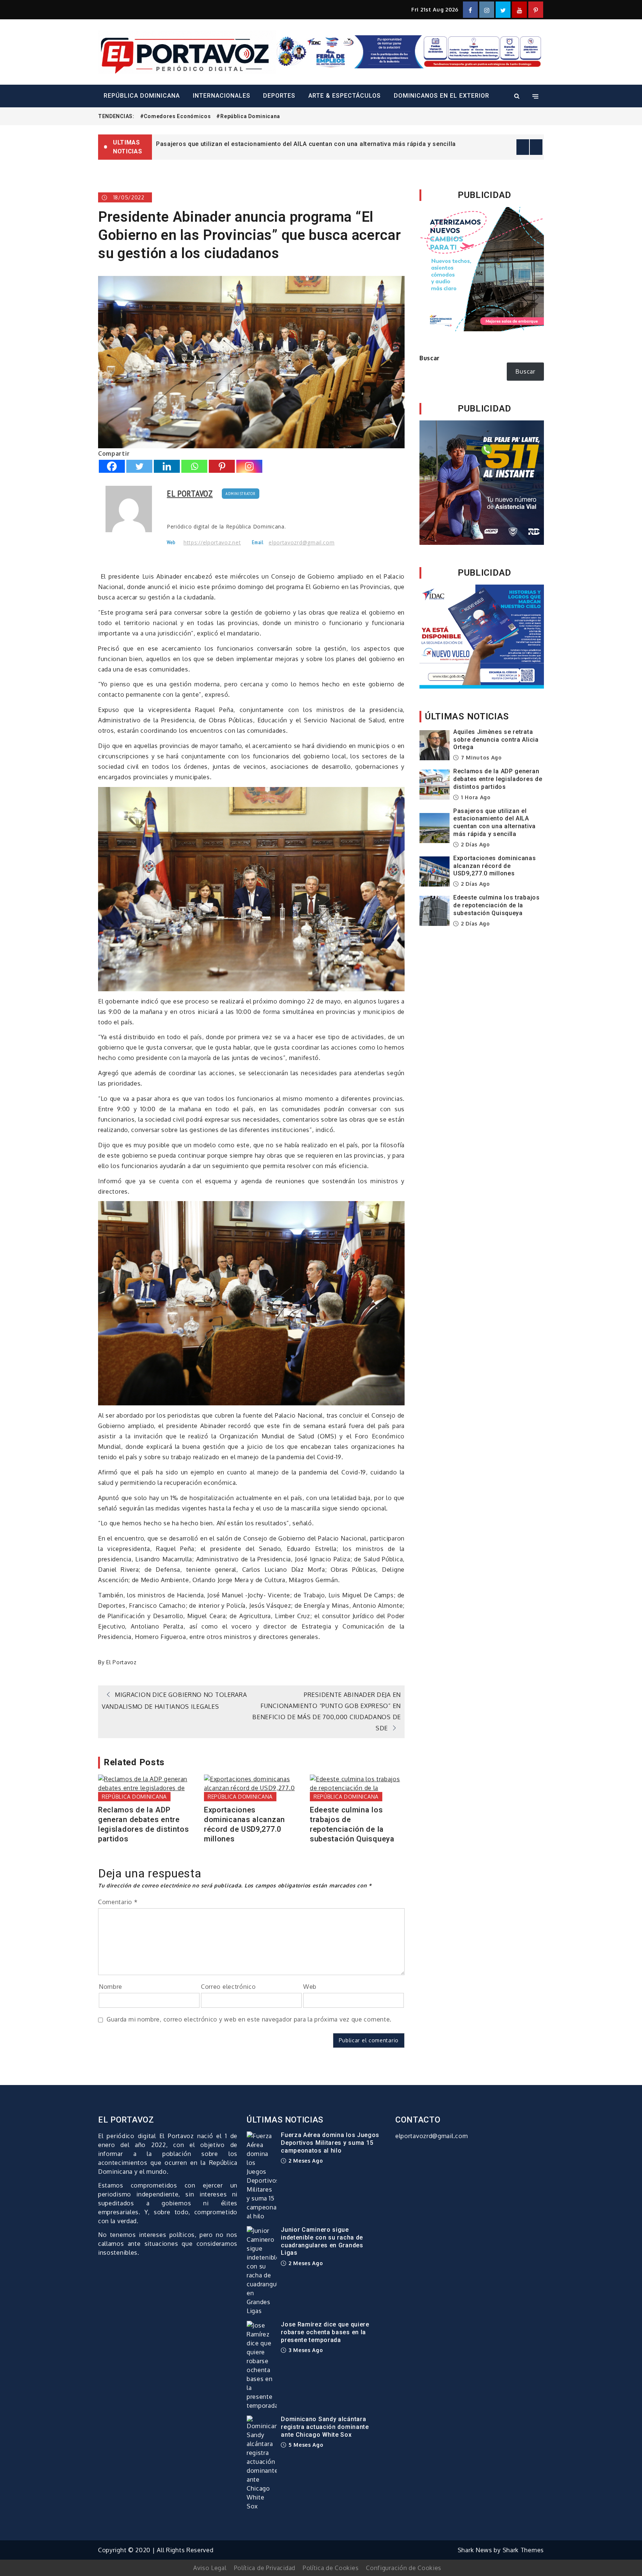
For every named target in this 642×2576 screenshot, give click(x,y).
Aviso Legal (210, 2568)
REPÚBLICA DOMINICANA (142, 96)
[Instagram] (249, 466)
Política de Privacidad (265, 2568)
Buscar (430, 358)
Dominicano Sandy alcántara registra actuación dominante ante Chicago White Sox (325, 2427)
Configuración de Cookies (404, 2568)
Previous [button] (523, 147)
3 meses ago (305, 2350)
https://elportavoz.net (212, 543)
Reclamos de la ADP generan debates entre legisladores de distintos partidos (144, 1824)
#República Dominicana (248, 116)
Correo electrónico (228, 1987)
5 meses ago (305, 2445)
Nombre (111, 1987)
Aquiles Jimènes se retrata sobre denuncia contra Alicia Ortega (250, 144)
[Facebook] (112, 466)
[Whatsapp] (194, 466)
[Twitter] (139, 466)
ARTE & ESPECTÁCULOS (345, 96)
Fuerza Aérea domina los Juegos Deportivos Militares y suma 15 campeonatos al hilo (330, 2143)
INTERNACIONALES (222, 96)
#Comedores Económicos (176, 116)
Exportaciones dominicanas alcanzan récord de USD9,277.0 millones (244, 1824)
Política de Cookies (331, 2568)
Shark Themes (523, 2550)
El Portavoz (190, 493)
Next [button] (536, 147)
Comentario (118, 1902)
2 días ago (475, 844)
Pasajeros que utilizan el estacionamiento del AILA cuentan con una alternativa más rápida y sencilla (495, 822)
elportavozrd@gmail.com (301, 543)
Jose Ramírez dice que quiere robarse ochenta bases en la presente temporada (325, 2332)
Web (310, 1987)
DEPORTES (279, 96)
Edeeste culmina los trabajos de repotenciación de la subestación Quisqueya (352, 1824)
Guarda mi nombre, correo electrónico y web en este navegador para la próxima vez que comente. (249, 2019)
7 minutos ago (481, 757)
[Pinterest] (222, 466)
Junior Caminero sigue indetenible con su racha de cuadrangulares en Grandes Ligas (322, 2241)
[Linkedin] (167, 466)
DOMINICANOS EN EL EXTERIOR (442, 96)
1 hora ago (475, 797)
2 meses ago (305, 2161)
